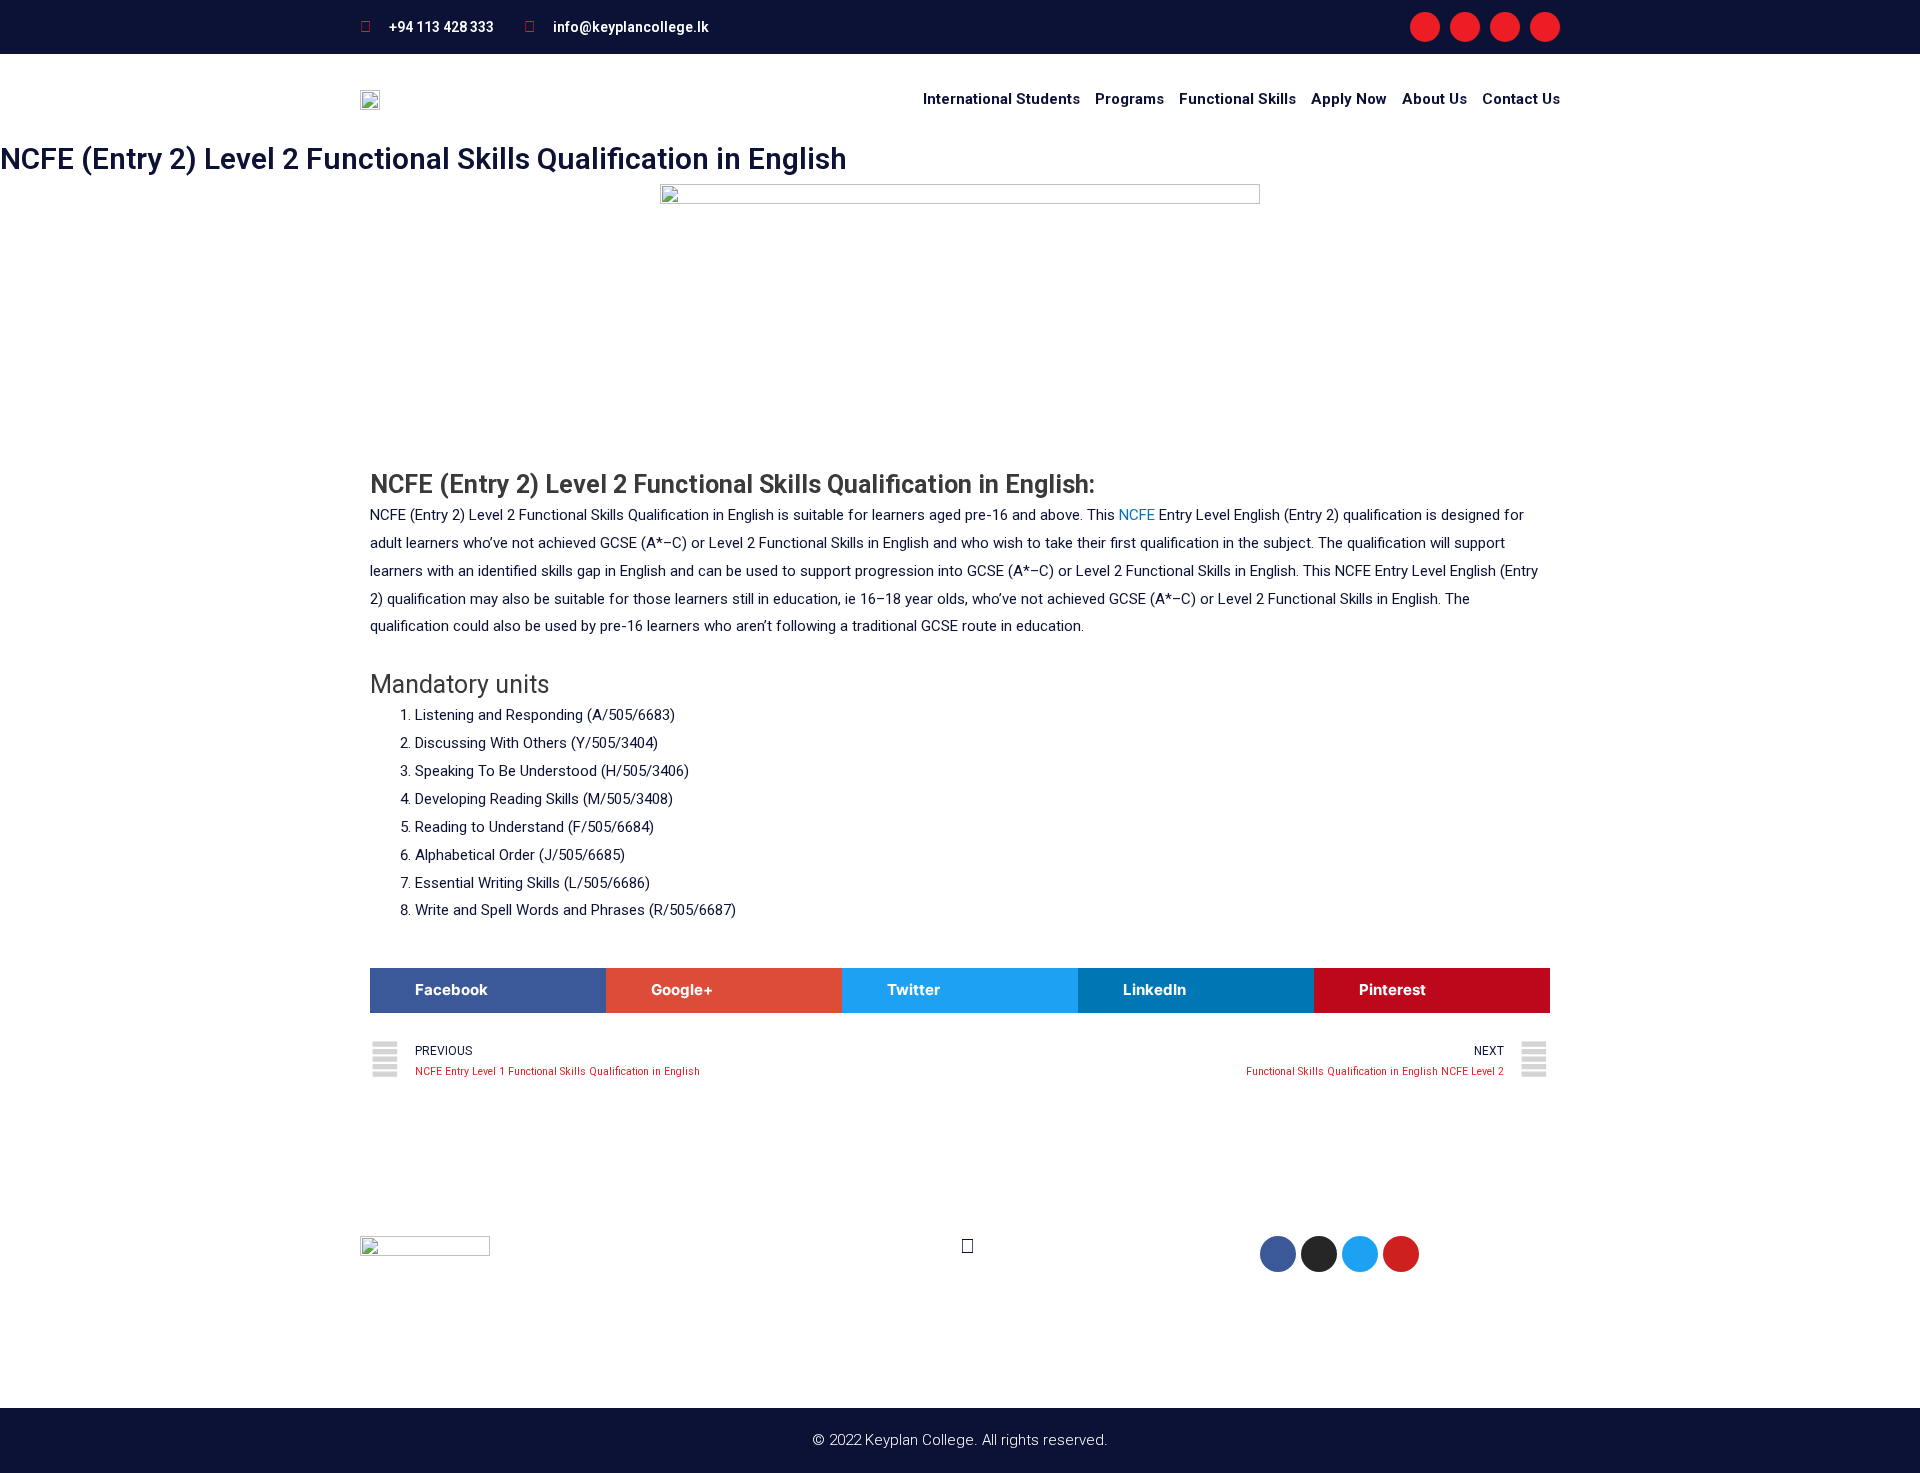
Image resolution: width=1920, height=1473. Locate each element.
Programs (1129, 99)
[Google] (1545, 27)
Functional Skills (1237, 99)
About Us (1434, 99)
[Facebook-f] (1425, 27)
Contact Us (1521, 99)
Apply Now (1349, 99)
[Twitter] (1360, 1254)
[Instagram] (1465, 27)
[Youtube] (1505, 27)
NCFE (1137, 515)
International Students (1001, 99)
